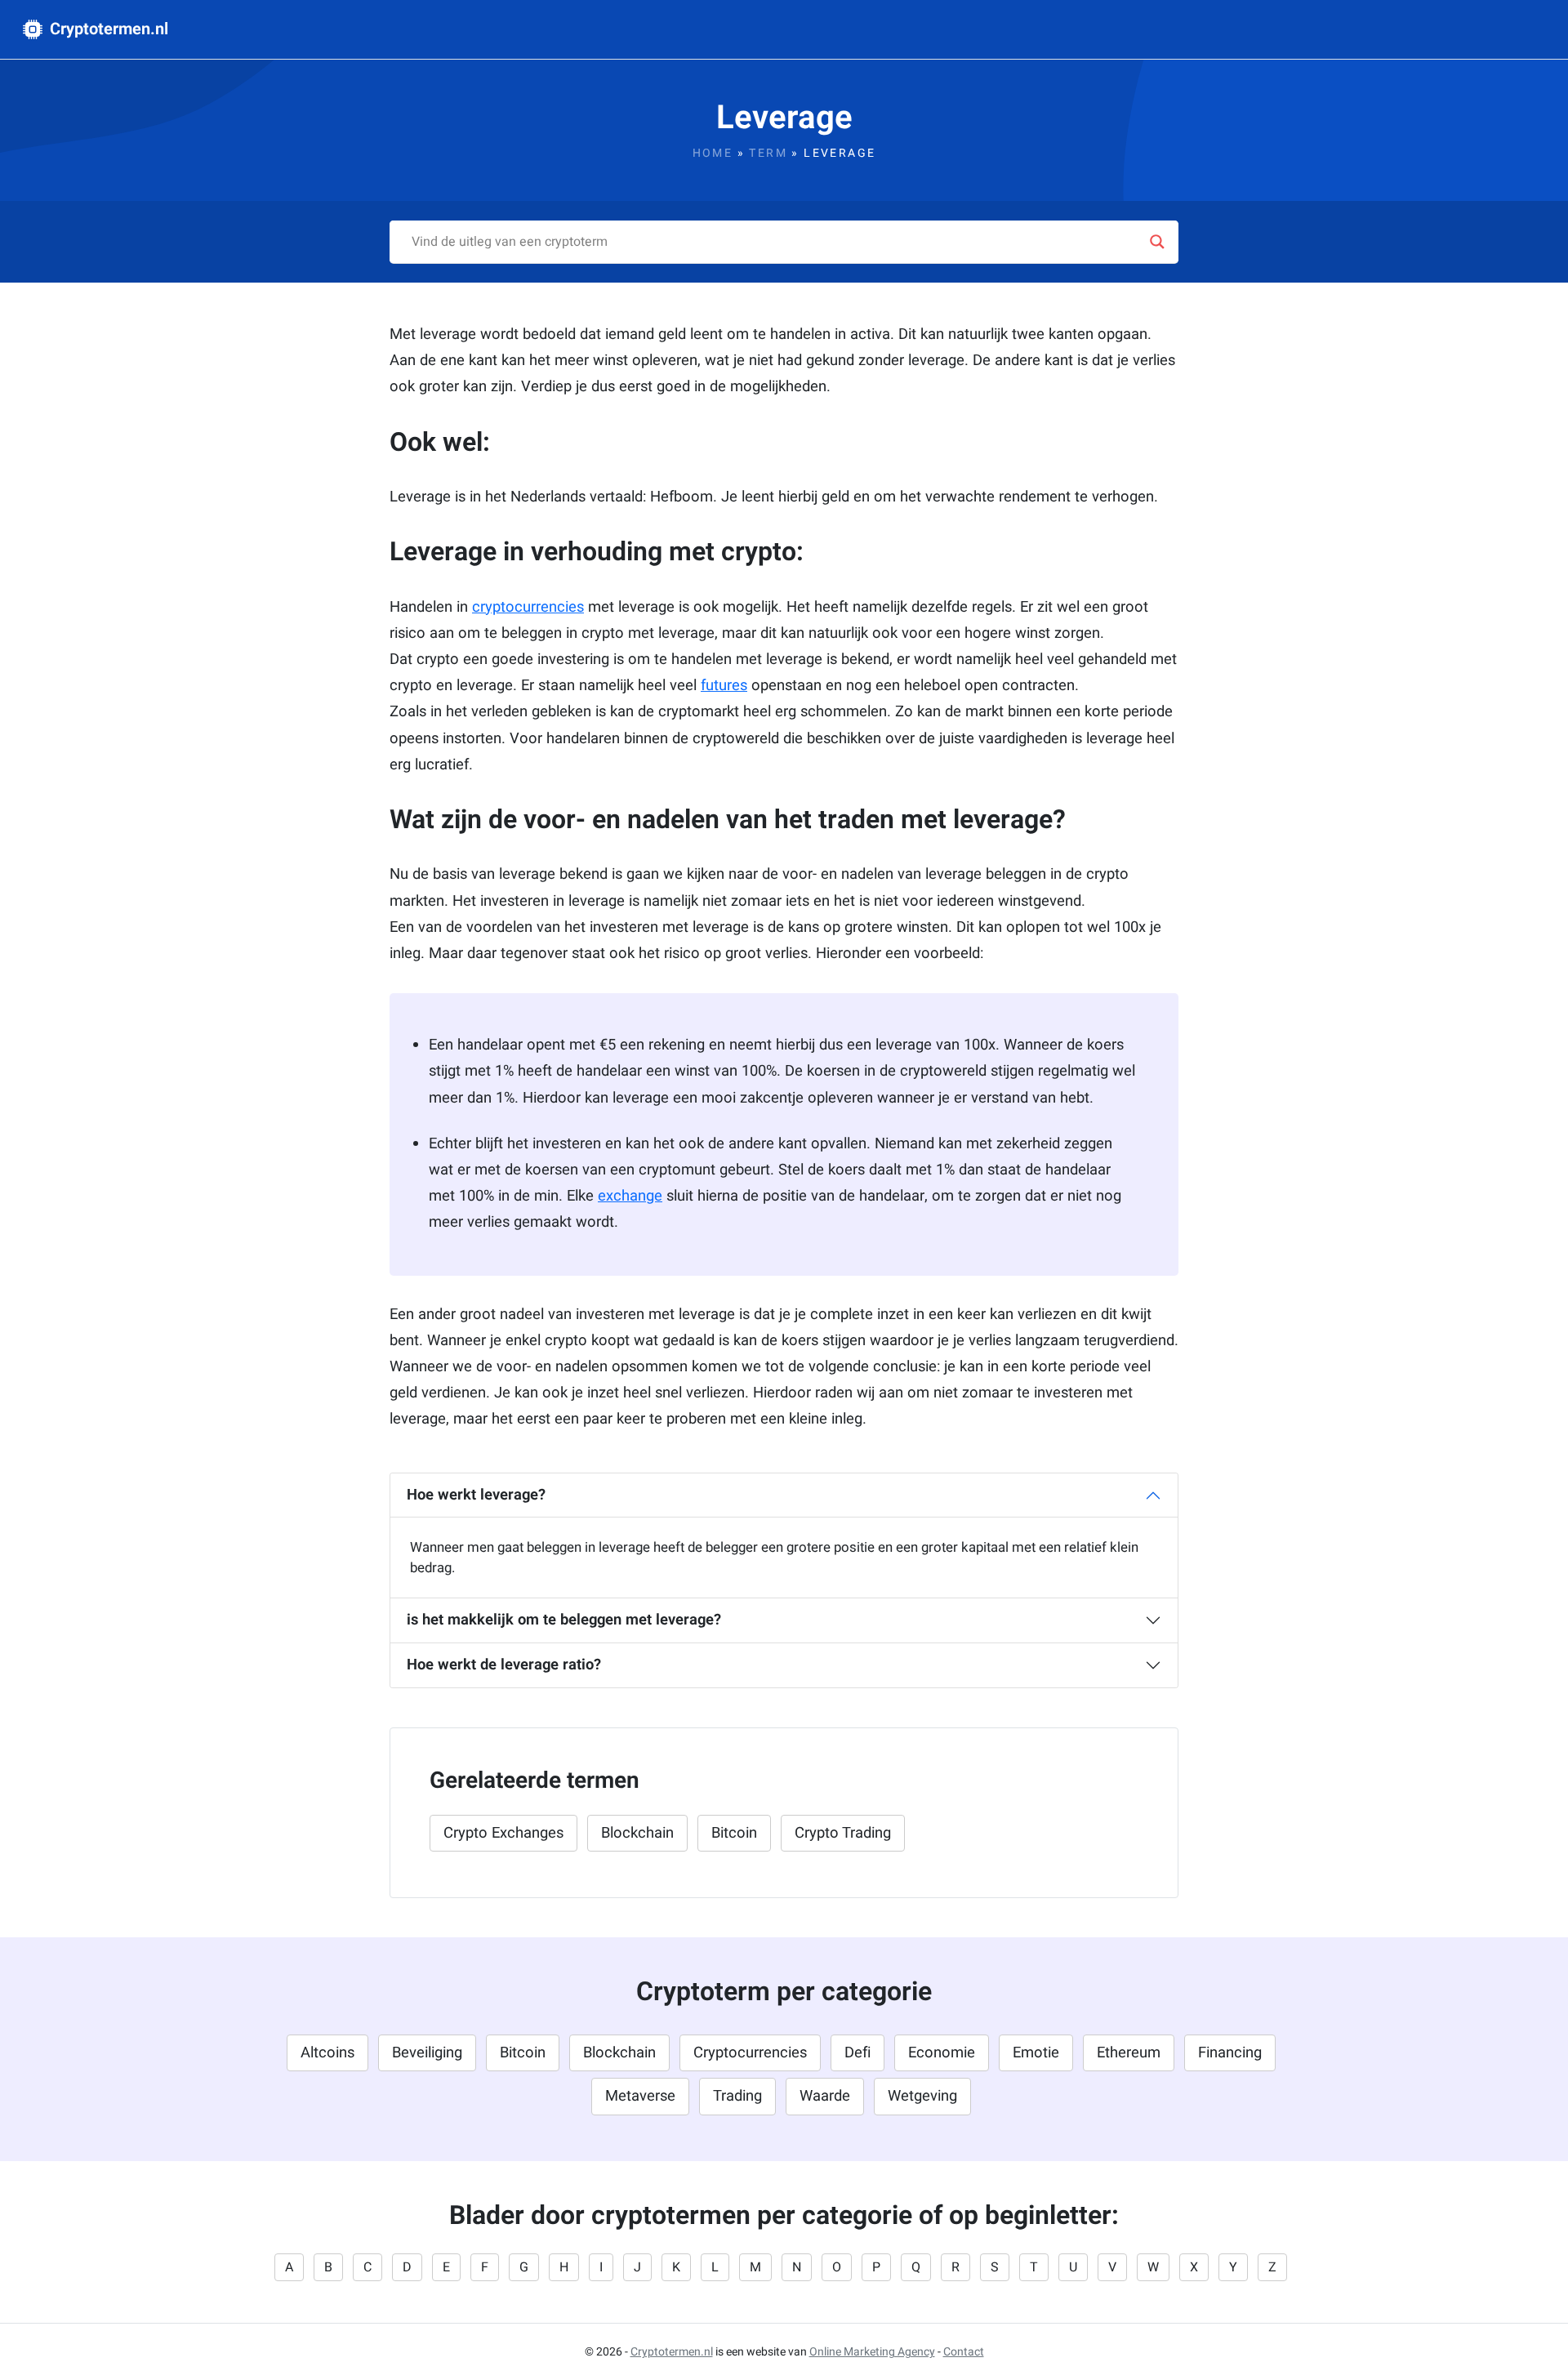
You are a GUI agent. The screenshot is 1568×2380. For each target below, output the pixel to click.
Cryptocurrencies (750, 2053)
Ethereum (1129, 2053)
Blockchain (637, 1833)
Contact (964, 2352)
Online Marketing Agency (872, 2352)
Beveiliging (427, 2053)
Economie (942, 2053)
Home (713, 153)
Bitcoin (734, 1833)
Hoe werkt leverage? (476, 1495)
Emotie (1036, 2053)
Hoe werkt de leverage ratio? (504, 1665)
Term (768, 153)
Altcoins (327, 2053)
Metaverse (640, 2096)
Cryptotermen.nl (107, 29)
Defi (857, 2053)
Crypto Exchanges (503, 1833)
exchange (630, 1196)
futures (724, 686)
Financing (1230, 2053)
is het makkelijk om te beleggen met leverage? (564, 1620)
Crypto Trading (843, 1833)
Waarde (825, 2096)
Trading (737, 2096)
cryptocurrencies (528, 607)
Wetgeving (922, 2096)
